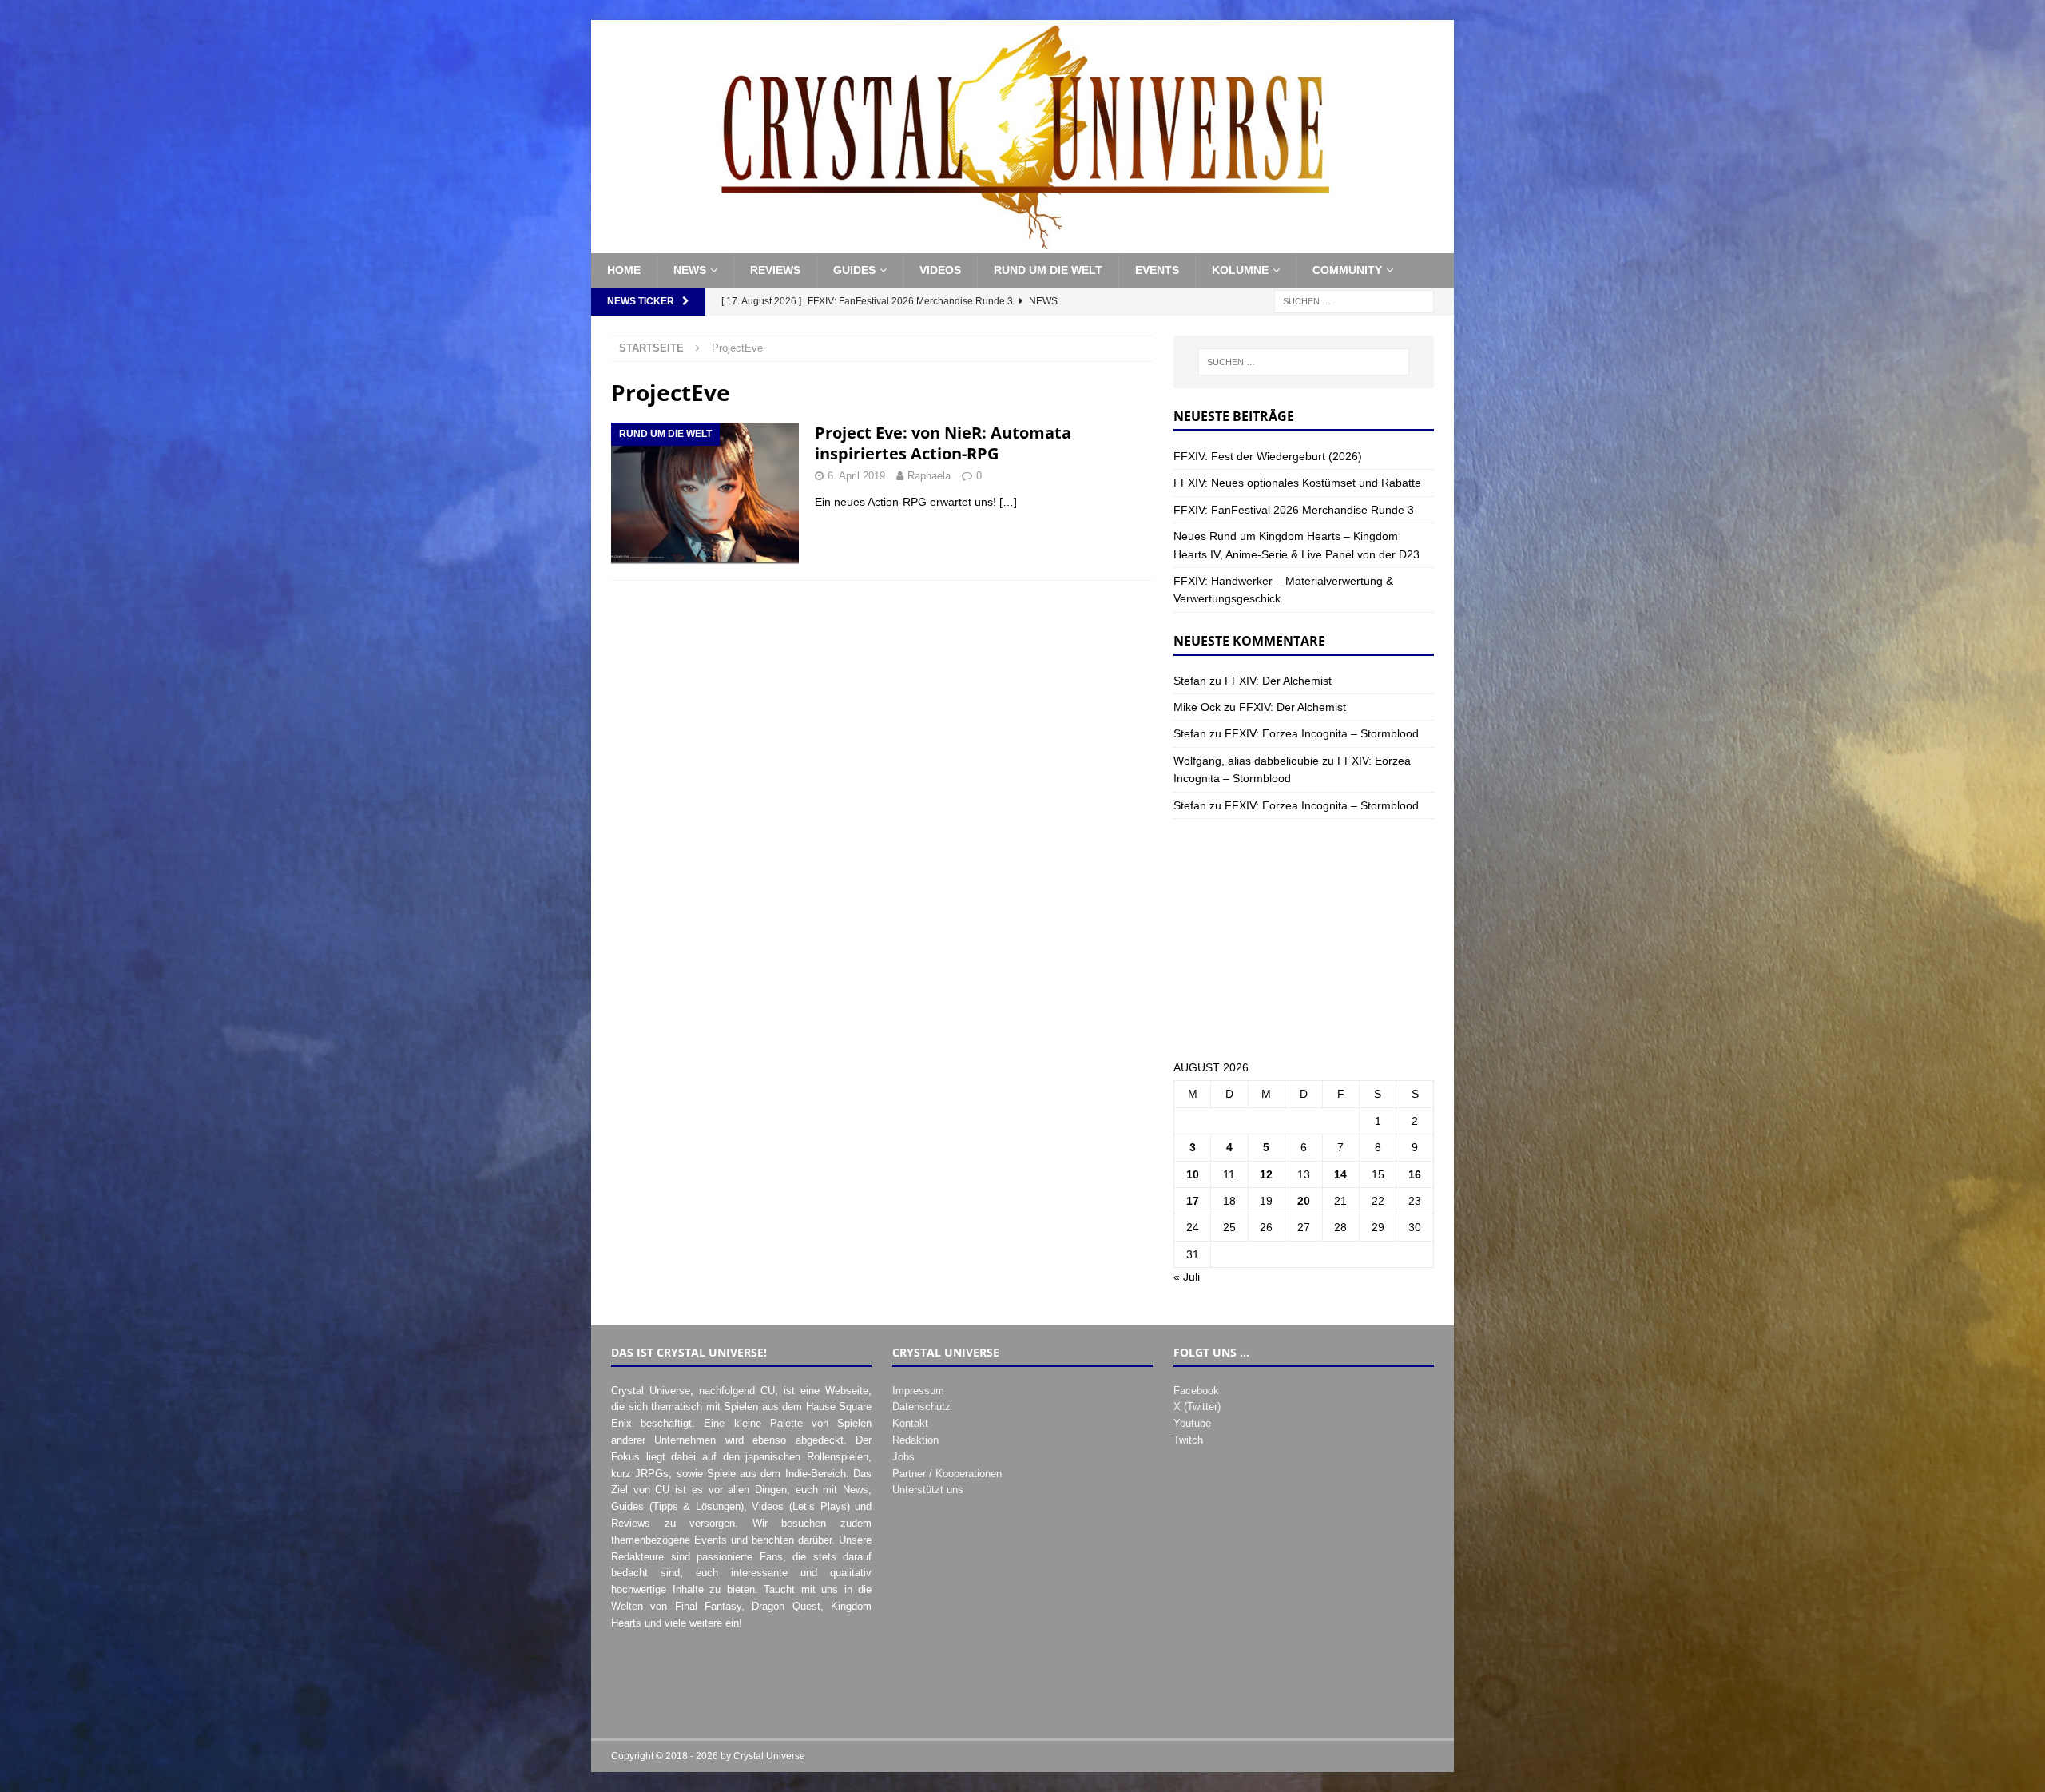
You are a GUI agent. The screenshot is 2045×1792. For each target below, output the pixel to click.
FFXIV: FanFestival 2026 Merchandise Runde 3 (1294, 510)
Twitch (1188, 1440)
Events (1157, 270)
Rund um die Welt (1048, 270)
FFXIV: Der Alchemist (1278, 681)
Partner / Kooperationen (947, 1474)
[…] (1008, 502)
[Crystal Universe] (1022, 244)
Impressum (918, 1391)
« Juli (1187, 1277)
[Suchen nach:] (1354, 300)
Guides (854, 270)
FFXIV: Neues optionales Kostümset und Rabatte (1297, 483)
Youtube (1192, 1423)
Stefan (1190, 681)
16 (1415, 1174)
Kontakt (910, 1423)
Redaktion (915, 1440)
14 (1340, 1174)
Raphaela (929, 476)
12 (1266, 1174)
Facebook (1196, 1391)
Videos (940, 270)
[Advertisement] (1304, 939)
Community (1347, 270)
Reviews (775, 270)
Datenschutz (921, 1407)
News (690, 270)
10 (1193, 1174)
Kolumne (1240, 270)
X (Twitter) (1197, 1407)
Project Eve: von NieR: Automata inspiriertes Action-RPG (943, 443)
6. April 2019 (856, 476)
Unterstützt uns (928, 1490)
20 (1304, 1201)
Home (624, 270)
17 (1193, 1201)
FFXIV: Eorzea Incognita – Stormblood (1322, 733)
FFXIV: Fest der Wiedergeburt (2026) (1268, 456)
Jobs (903, 1457)
